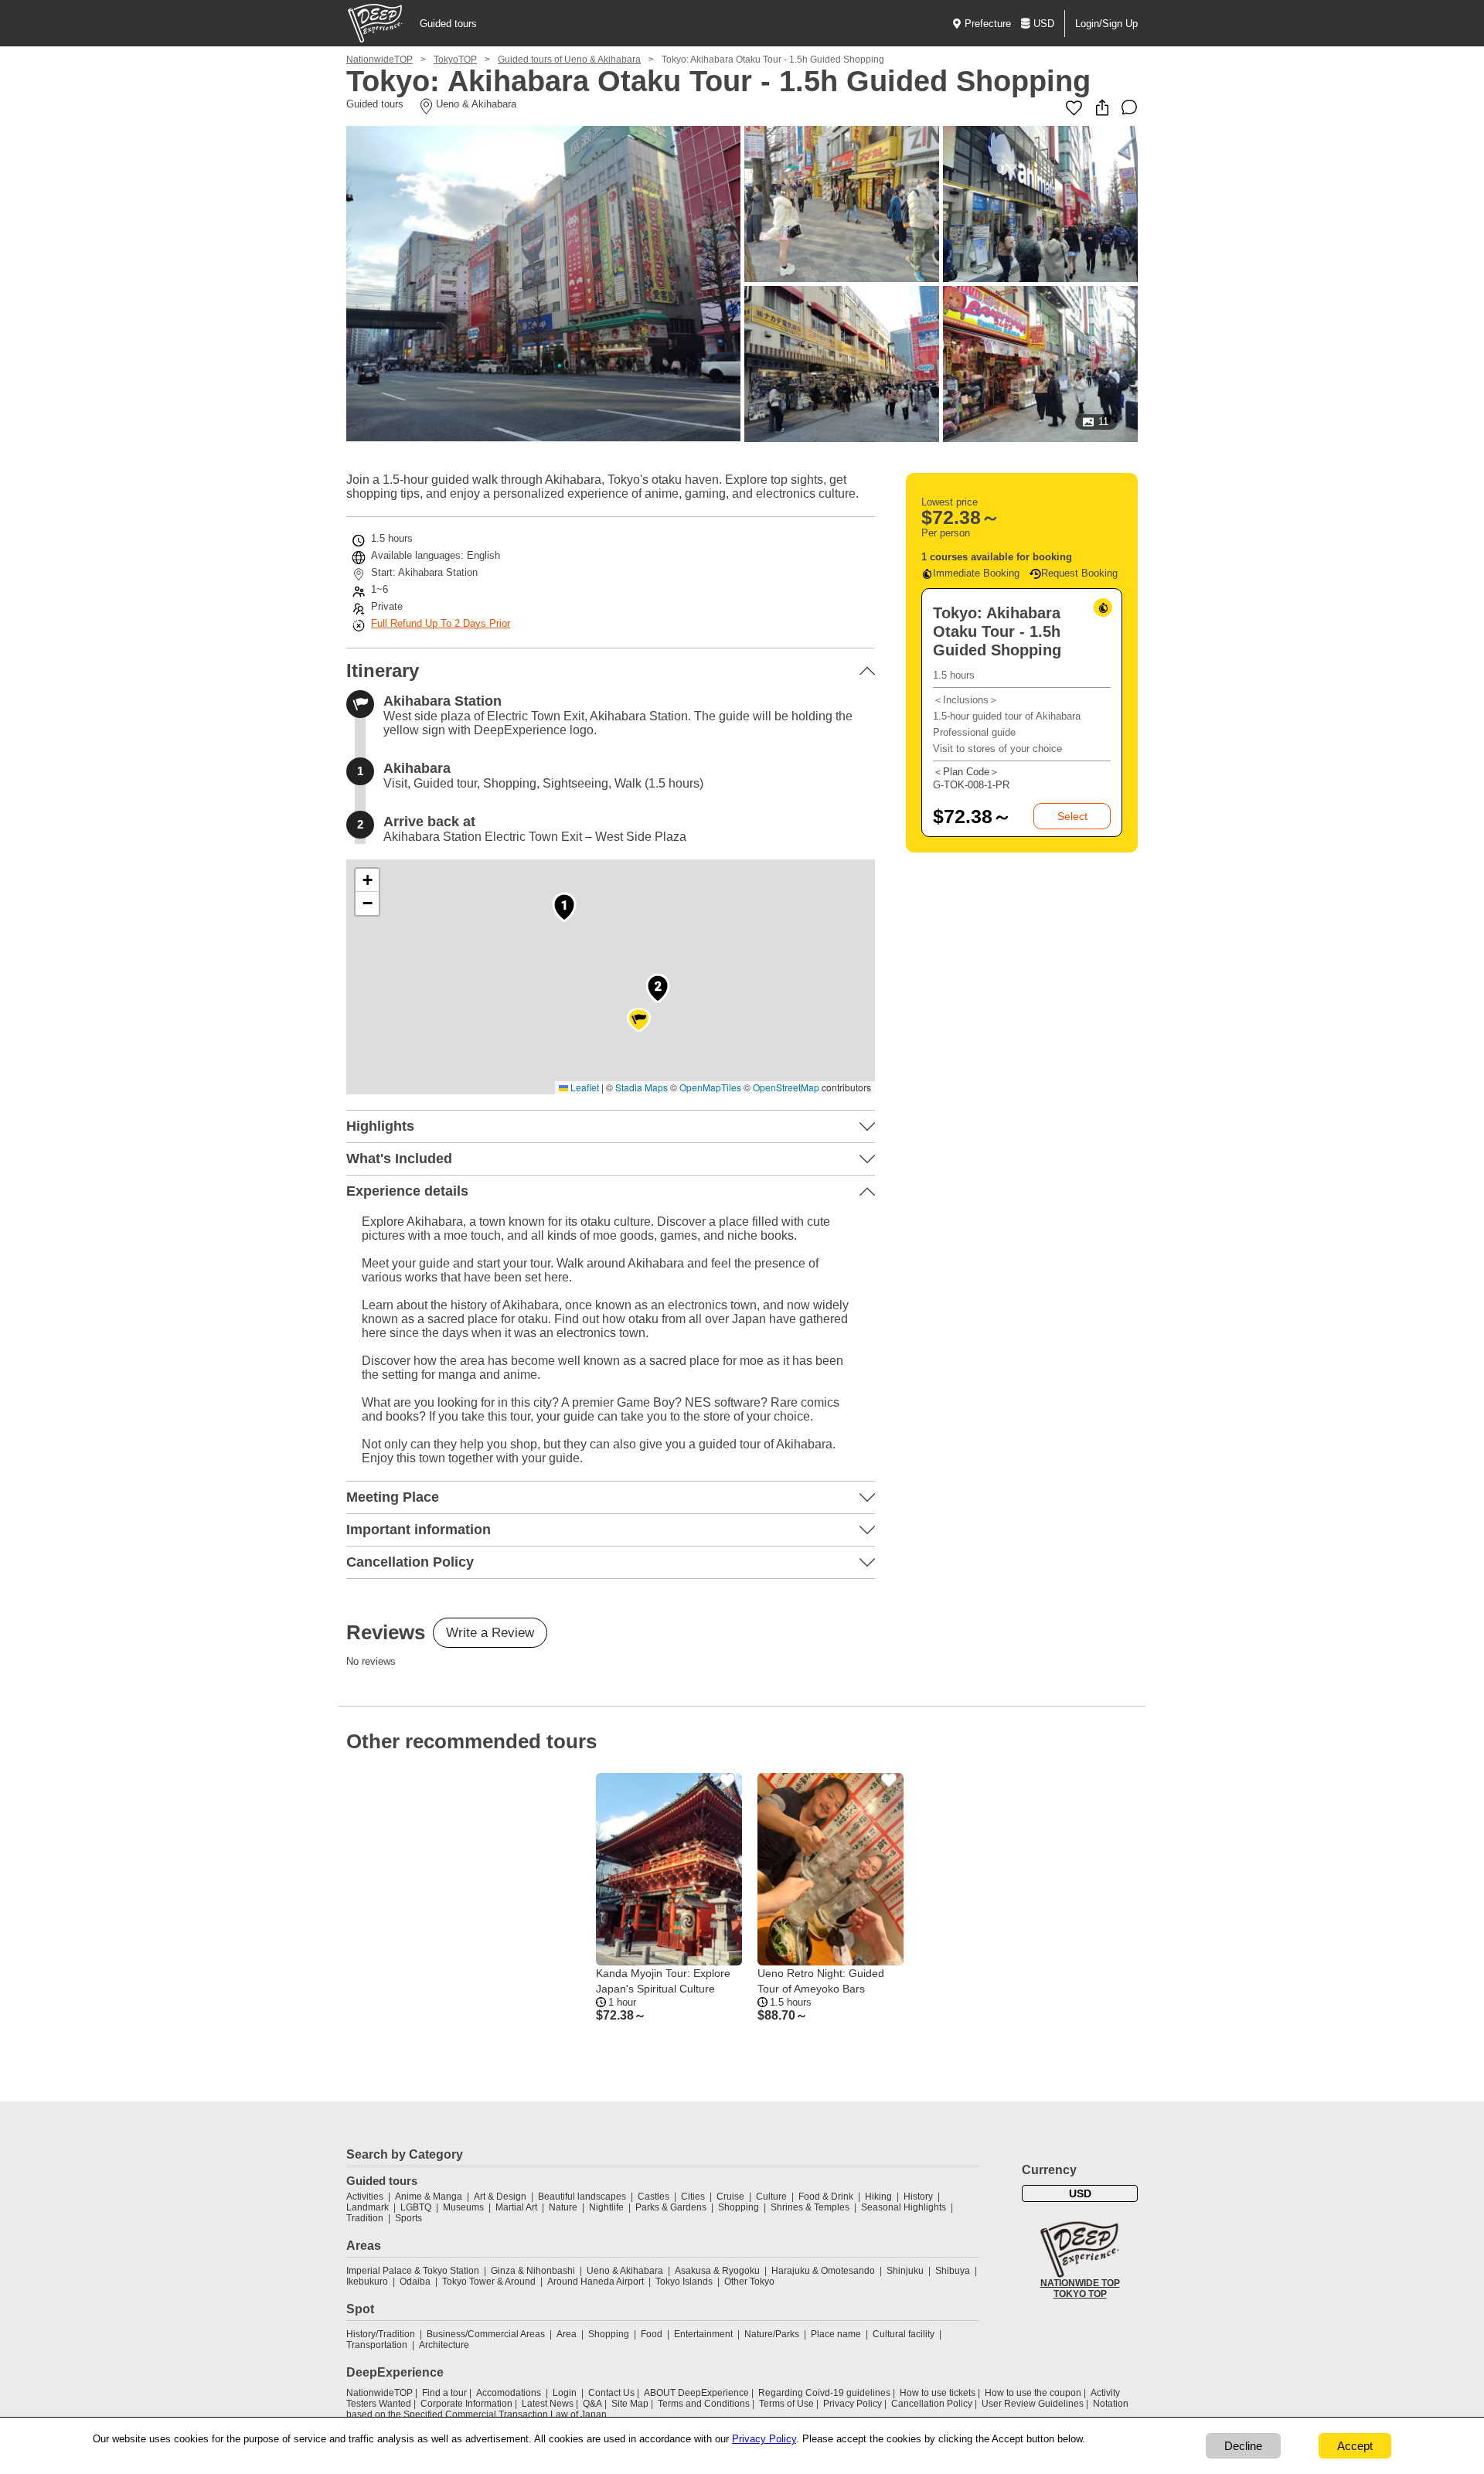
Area (567, 2334)
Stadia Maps (642, 1087)
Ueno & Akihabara (625, 2271)
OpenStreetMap (786, 1087)
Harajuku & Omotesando (823, 2271)
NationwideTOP (380, 60)
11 (1103, 422)
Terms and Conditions (704, 2404)
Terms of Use (786, 2404)
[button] (564, 907)
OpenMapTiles (710, 1087)
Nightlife (606, 2207)
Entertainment (703, 2334)
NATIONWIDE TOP (1080, 2283)
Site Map (630, 2404)
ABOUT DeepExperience (696, 2393)
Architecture (444, 2345)
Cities (693, 2197)
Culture (771, 2197)
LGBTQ (416, 2207)
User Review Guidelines (1033, 2404)
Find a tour (444, 2393)
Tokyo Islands (684, 2282)
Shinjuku (905, 2271)
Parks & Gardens (671, 2207)
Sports (408, 2218)
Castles (654, 2197)
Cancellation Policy (932, 2404)
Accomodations (509, 2393)
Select (1072, 816)
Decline (1243, 2446)
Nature (563, 2207)
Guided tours (448, 24)
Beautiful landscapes (582, 2197)
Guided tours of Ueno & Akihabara (569, 60)
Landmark (368, 2207)
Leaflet (584, 1087)
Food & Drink (826, 2197)
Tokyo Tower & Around (489, 2282)
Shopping (739, 2207)
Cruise (730, 2197)
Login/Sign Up (1106, 24)
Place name (837, 2334)
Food (652, 2334)
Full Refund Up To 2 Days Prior (441, 623)
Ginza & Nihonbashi (533, 2271)
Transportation (377, 2345)
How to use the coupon (1033, 2393)
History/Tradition (381, 2334)
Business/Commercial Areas (486, 2334)
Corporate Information (466, 2404)
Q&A (592, 2404)
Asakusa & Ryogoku (717, 2271)
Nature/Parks (772, 2334)
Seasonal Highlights (904, 2207)
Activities (365, 2197)
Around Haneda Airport (596, 2282)
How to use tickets (938, 2393)
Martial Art (516, 2207)
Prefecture (988, 24)
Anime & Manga (429, 2197)
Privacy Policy (853, 2404)
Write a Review (490, 1633)
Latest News (548, 2404)
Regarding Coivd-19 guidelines (824, 2393)
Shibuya (953, 2271)
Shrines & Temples (810, 2207)
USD (1044, 24)
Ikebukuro (367, 2282)
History (918, 2197)
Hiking (878, 2197)
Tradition (365, 2218)
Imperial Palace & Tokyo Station (413, 2271)
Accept (1355, 2446)
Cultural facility (904, 2334)
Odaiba (415, 2282)
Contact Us (611, 2393)
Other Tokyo (749, 2282)
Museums (463, 2207)
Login (565, 2393)
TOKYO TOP (1080, 2294)
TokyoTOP (455, 60)
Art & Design (500, 2197)
